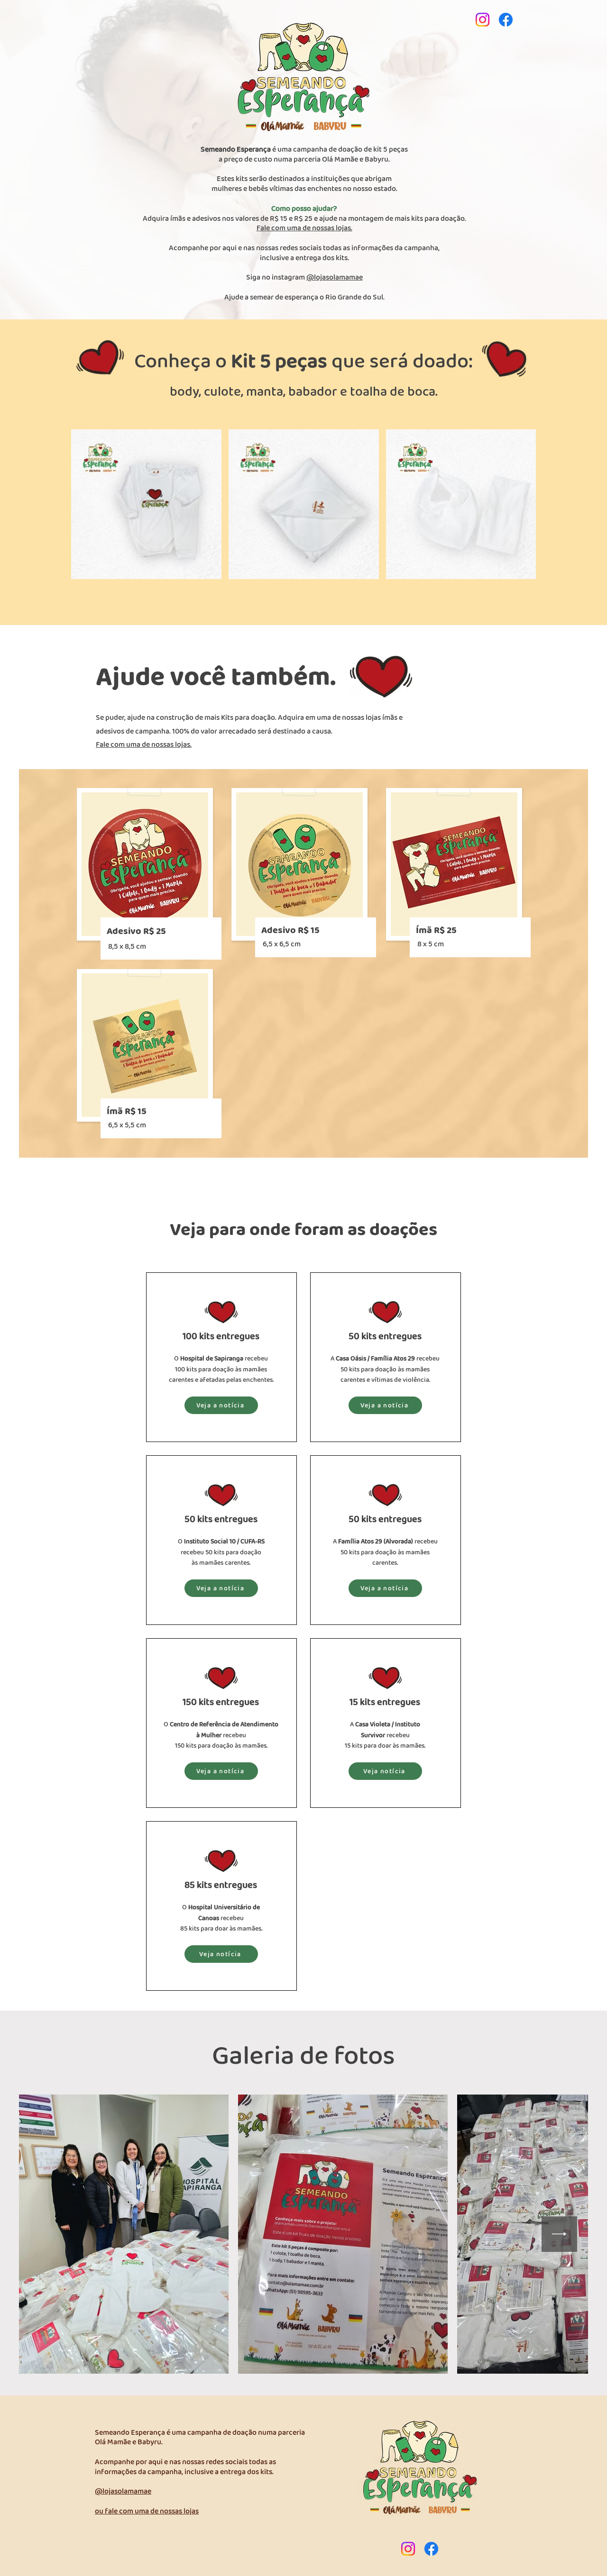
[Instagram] (483, 20)
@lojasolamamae (335, 277)
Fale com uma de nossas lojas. (144, 745)
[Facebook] (506, 20)
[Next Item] (559, 2234)
